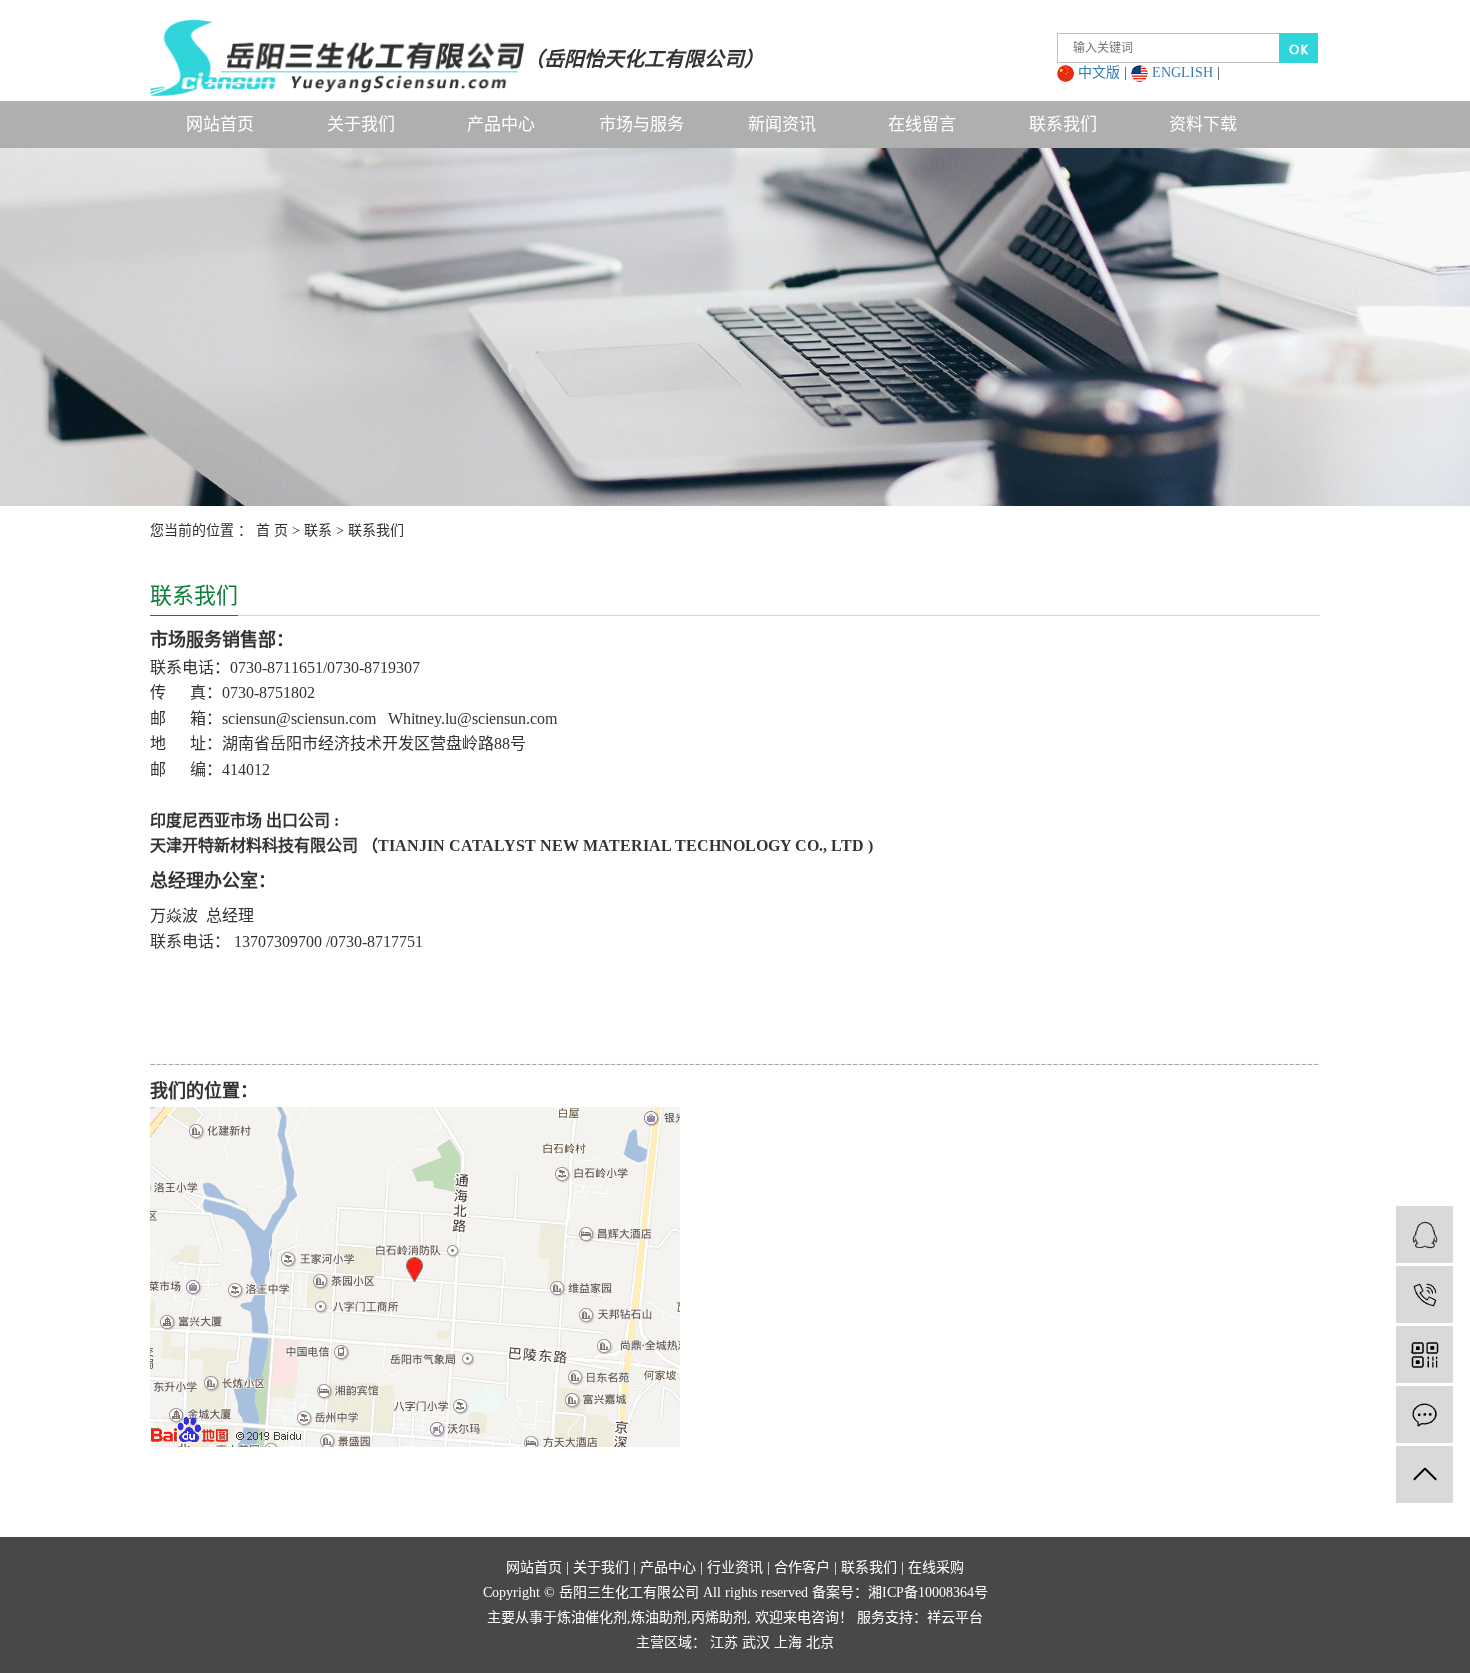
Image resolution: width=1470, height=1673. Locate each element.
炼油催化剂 (592, 1617)
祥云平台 (955, 1617)
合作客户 (802, 1567)
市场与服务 (641, 124)
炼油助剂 (659, 1617)
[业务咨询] (1424, 1234)
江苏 (724, 1642)
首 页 (272, 530)
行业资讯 (735, 1567)
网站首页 (220, 124)
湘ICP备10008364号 (928, 1592)
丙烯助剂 (719, 1617)
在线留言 (922, 124)
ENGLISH (1182, 72)
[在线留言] (1424, 1414)
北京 (820, 1642)
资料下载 (1203, 124)
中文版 (1099, 72)
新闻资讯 (782, 124)
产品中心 (501, 124)
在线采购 (936, 1567)
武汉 (756, 1642)
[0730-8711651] (1424, 1294)
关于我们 (361, 124)
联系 (318, 530)
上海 (788, 1642)
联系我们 (1063, 124)
